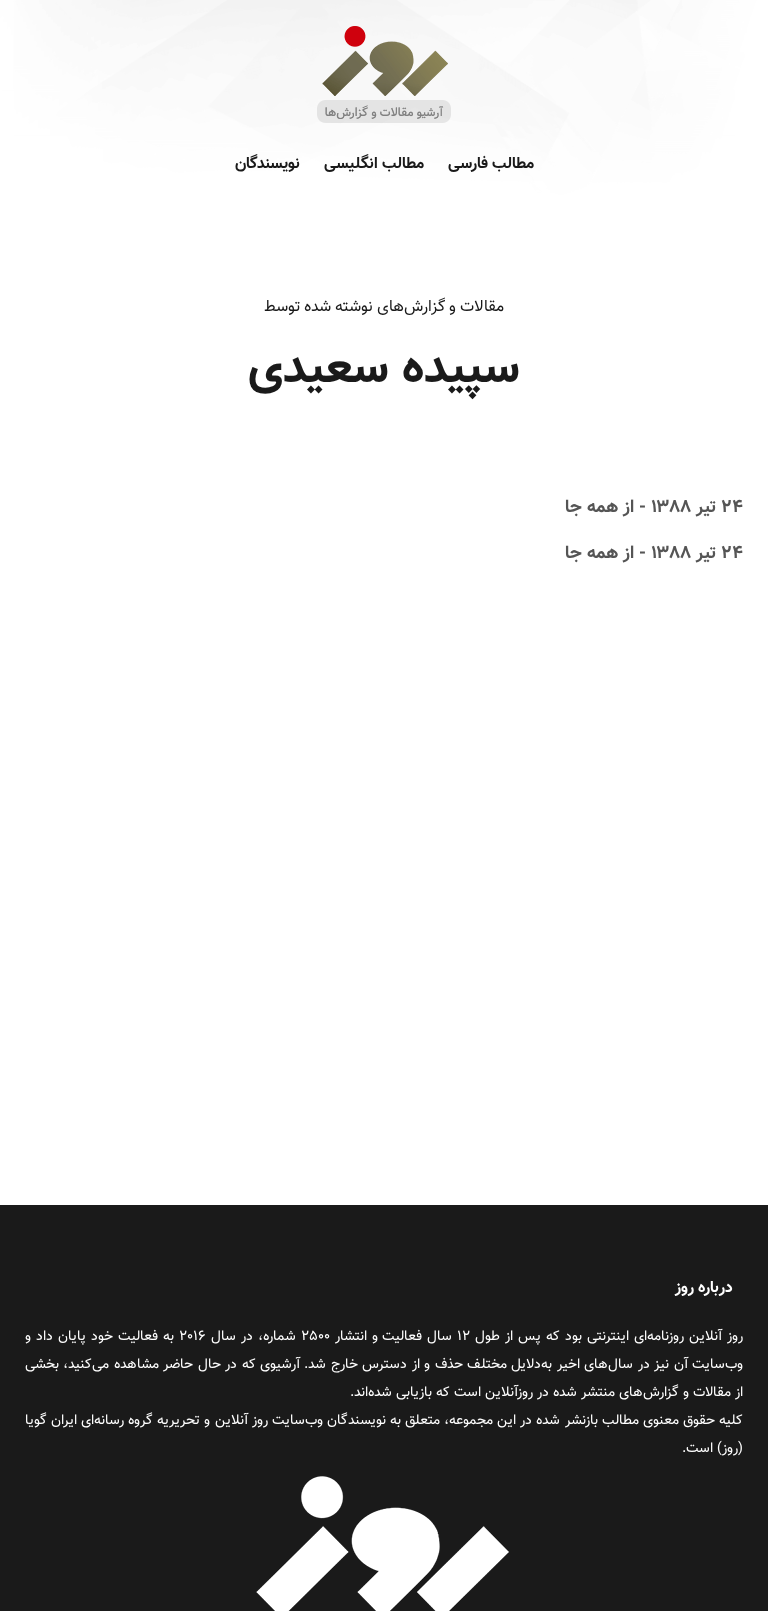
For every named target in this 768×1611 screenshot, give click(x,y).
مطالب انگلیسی (374, 164)
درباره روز (704, 1288)
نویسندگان (267, 164)
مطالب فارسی (491, 164)
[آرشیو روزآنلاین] (384, 121)
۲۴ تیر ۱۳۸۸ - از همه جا (654, 508)
